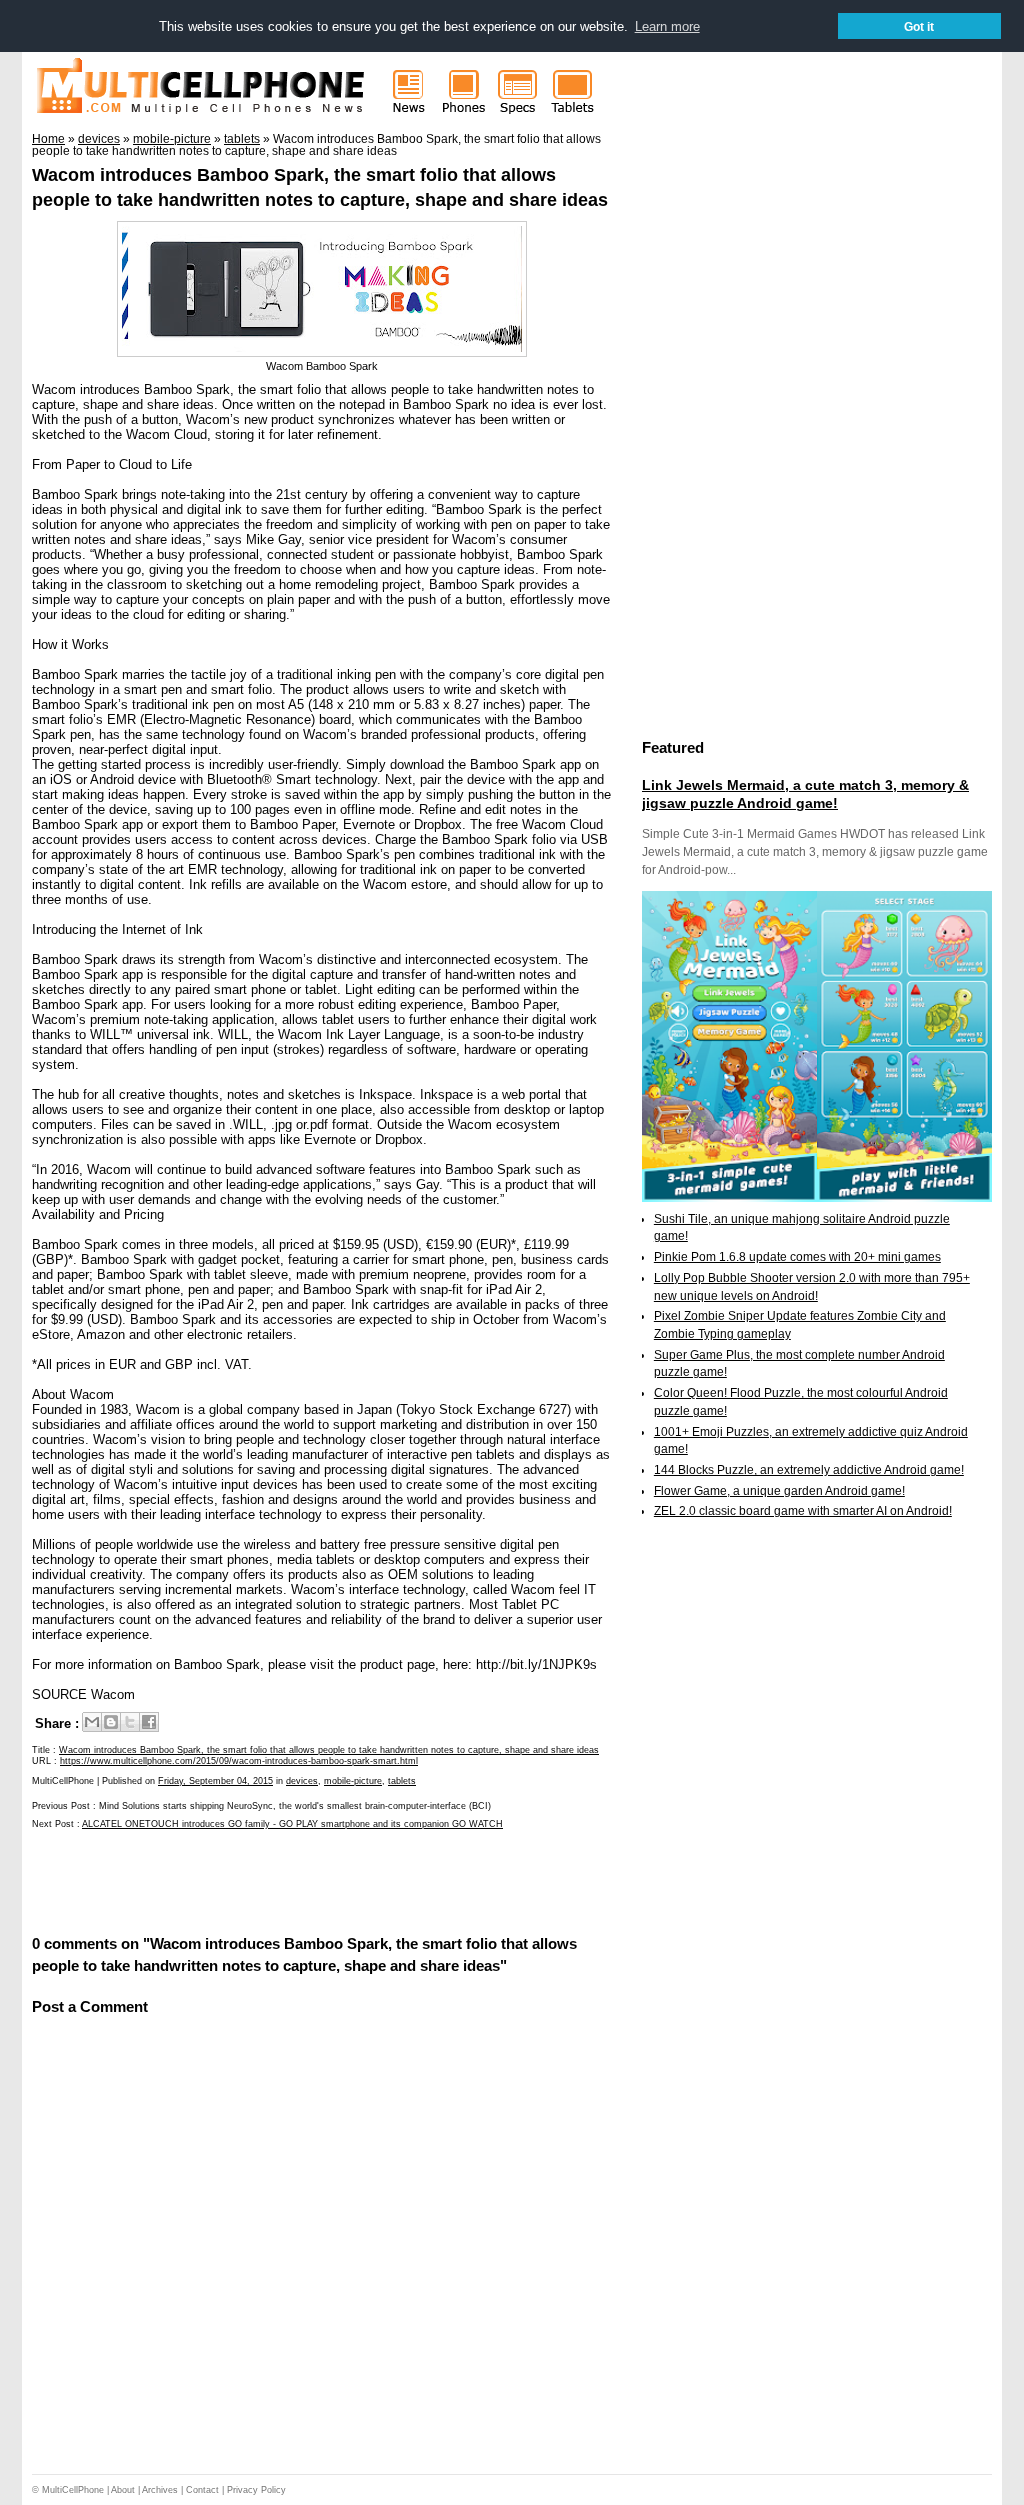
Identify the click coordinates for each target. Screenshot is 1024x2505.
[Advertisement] (266, 1881)
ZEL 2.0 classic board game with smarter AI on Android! (803, 1511)
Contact (202, 2490)
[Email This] (92, 1722)
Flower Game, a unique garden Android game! (779, 1491)
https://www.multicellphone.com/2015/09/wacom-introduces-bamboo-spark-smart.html (239, 1761)
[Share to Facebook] (149, 1722)
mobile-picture (353, 1781)
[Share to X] (130, 1722)
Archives (160, 2490)
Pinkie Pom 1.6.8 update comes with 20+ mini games (797, 1257)
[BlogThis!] (111, 1722)
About (123, 2490)
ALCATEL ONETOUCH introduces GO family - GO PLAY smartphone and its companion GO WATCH (292, 1824)
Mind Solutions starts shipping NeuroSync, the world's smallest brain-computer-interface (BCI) (295, 1806)
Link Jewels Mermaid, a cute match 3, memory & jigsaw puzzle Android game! (805, 794)
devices (302, 1781)
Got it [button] (919, 26)
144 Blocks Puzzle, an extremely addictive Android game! (809, 1470)
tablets (402, 1781)
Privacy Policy (256, 2490)
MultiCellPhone (73, 2490)
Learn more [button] (667, 26)
